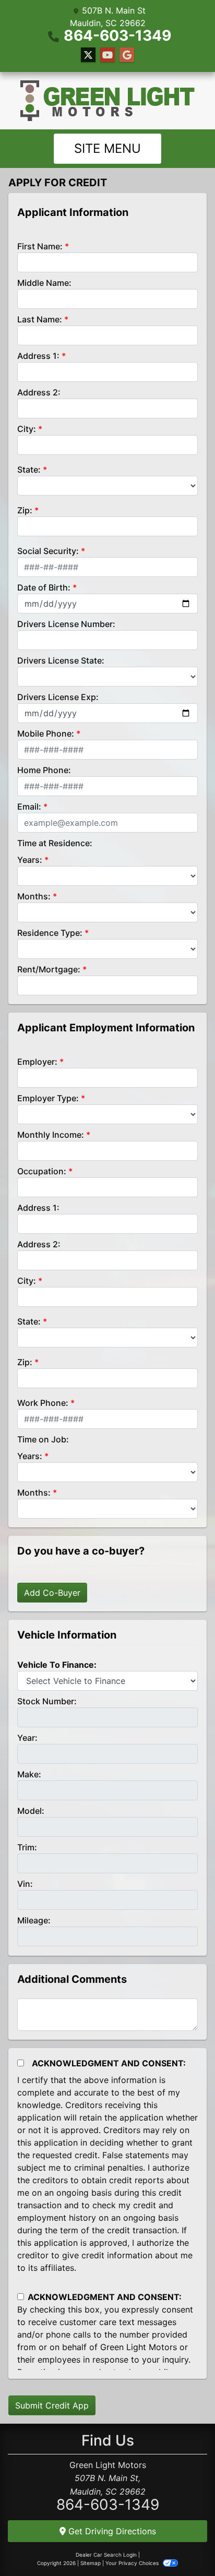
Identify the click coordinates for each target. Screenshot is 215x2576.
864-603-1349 (117, 35)
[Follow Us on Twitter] (88, 55)
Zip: (25, 510)
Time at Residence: (55, 843)
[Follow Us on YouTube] (107, 55)
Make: (29, 1774)
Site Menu (107, 148)
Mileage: (34, 1920)
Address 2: (39, 392)
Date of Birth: (44, 587)
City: (27, 429)
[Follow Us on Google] (127, 55)
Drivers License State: (61, 660)
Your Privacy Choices (133, 2563)
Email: (29, 806)
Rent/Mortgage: (49, 969)
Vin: (25, 1884)
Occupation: (42, 1171)
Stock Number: (47, 1701)
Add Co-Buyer (52, 1593)
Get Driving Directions (111, 2531)
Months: (34, 896)
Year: (27, 1738)
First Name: (40, 246)
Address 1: (38, 356)
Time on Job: (43, 1439)
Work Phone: (43, 1403)
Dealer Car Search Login (106, 2555)
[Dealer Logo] (107, 101)
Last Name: (40, 319)
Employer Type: (48, 1098)
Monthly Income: (51, 1135)
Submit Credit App (52, 2405)
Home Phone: (44, 770)
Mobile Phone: (46, 733)
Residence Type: (50, 933)
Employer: (37, 1062)
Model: (31, 1811)
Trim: (27, 1847)
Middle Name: (44, 283)
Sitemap (91, 2563)
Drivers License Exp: (58, 697)
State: (29, 470)
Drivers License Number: (66, 624)
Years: (30, 860)
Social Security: (48, 551)
